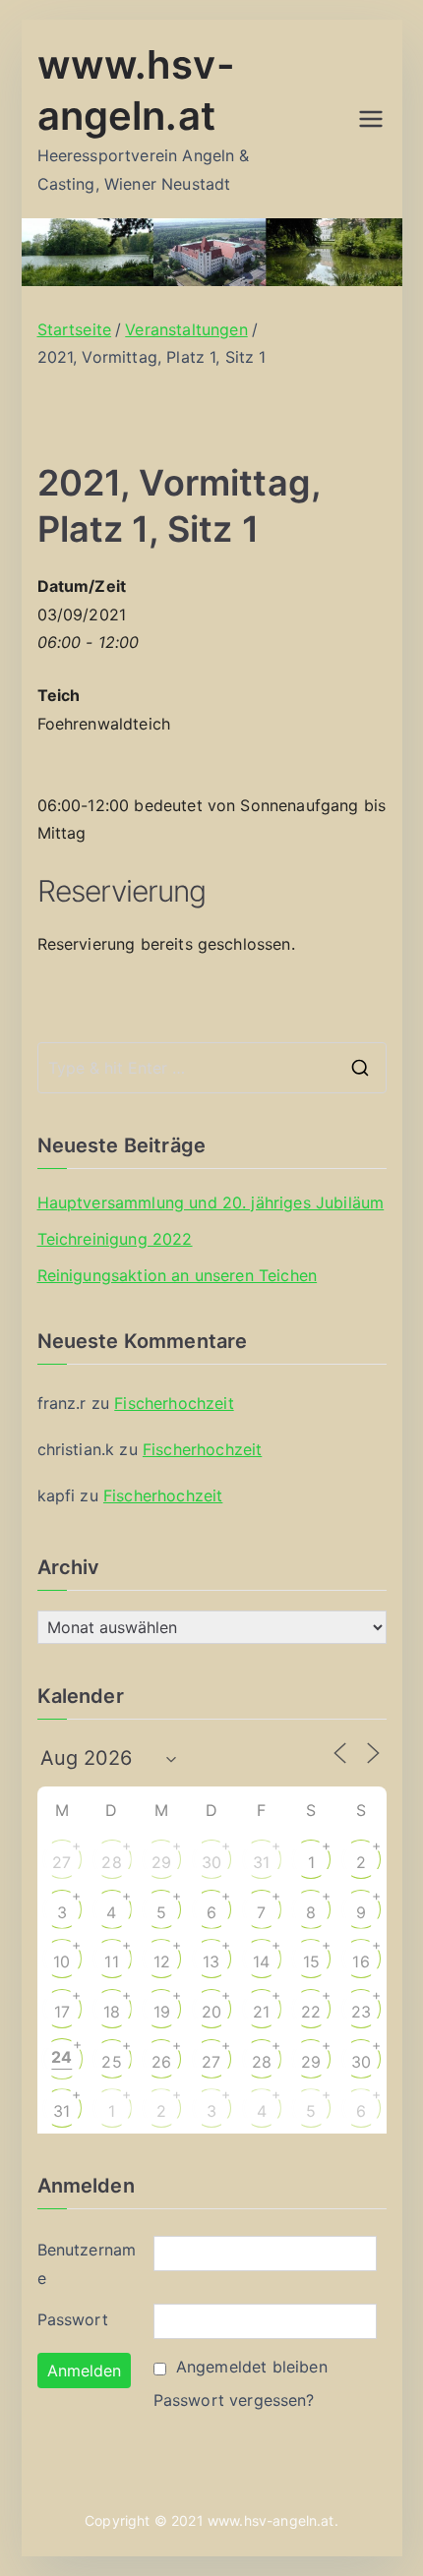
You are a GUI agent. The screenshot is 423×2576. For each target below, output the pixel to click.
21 (261, 2012)
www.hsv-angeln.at (271, 2520)
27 (61, 1862)
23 (361, 2012)
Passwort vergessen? (234, 2400)
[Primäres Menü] (371, 119)
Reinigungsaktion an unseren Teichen (178, 1275)
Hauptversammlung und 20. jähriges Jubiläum (211, 1202)
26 (161, 2062)
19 (162, 2012)
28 (111, 1862)
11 (111, 1961)
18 (112, 2012)
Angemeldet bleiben (252, 2367)
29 (161, 1862)
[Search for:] (212, 1068)
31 (261, 1862)
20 (211, 2012)
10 (61, 1961)
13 (211, 1961)
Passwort (73, 2319)
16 (361, 1961)
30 (211, 1862)
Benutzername (87, 2264)
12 (162, 1961)
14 (261, 1961)
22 (311, 2012)
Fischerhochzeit (174, 1403)
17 (62, 2012)
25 (111, 2062)
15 (311, 1961)
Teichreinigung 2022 (115, 1239)
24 (61, 2057)
